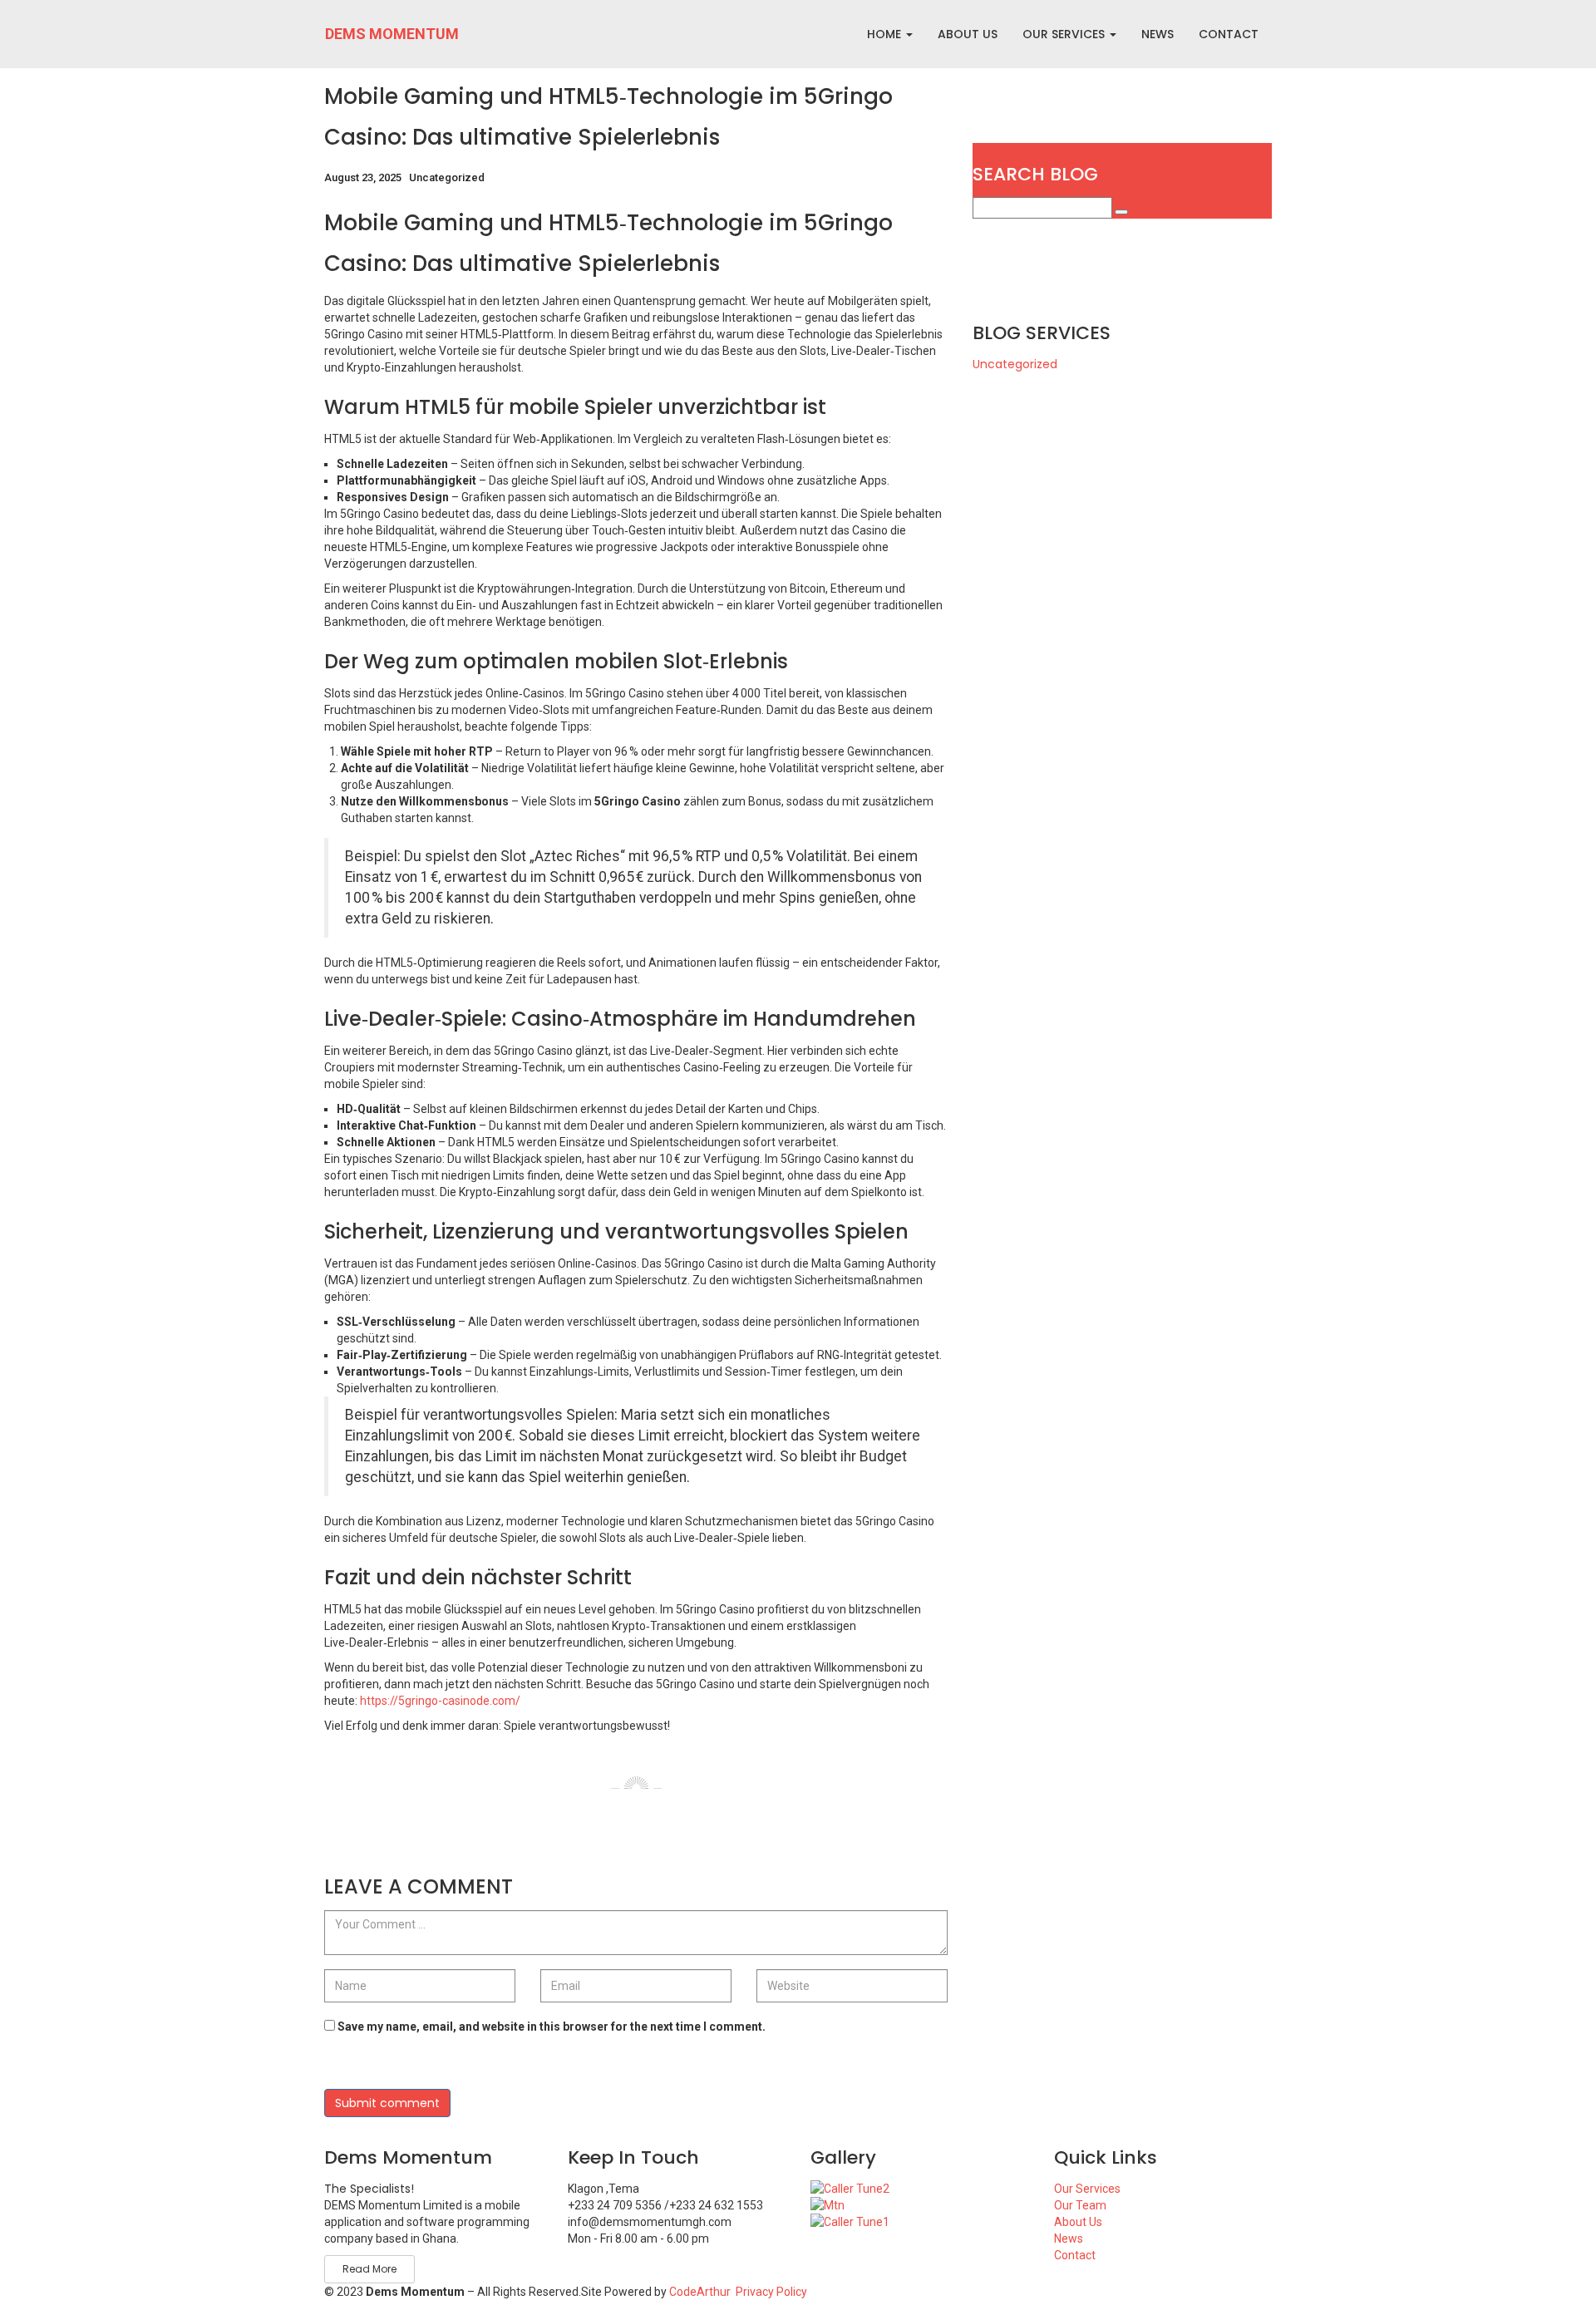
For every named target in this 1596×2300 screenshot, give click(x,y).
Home (886, 34)
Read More (369, 2269)
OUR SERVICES (1065, 34)
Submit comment (387, 2103)
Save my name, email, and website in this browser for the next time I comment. (552, 2027)
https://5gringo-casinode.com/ (440, 1701)
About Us (1078, 2222)
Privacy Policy (771, 2292)
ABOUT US (968, 34)
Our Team (1080, 2205)
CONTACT (1229, 34)
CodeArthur (700, 2292)
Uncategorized (447, 177)
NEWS (1158, 34)
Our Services (1087, 2189)
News (1069, 2238)
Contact (1075, 2255)
